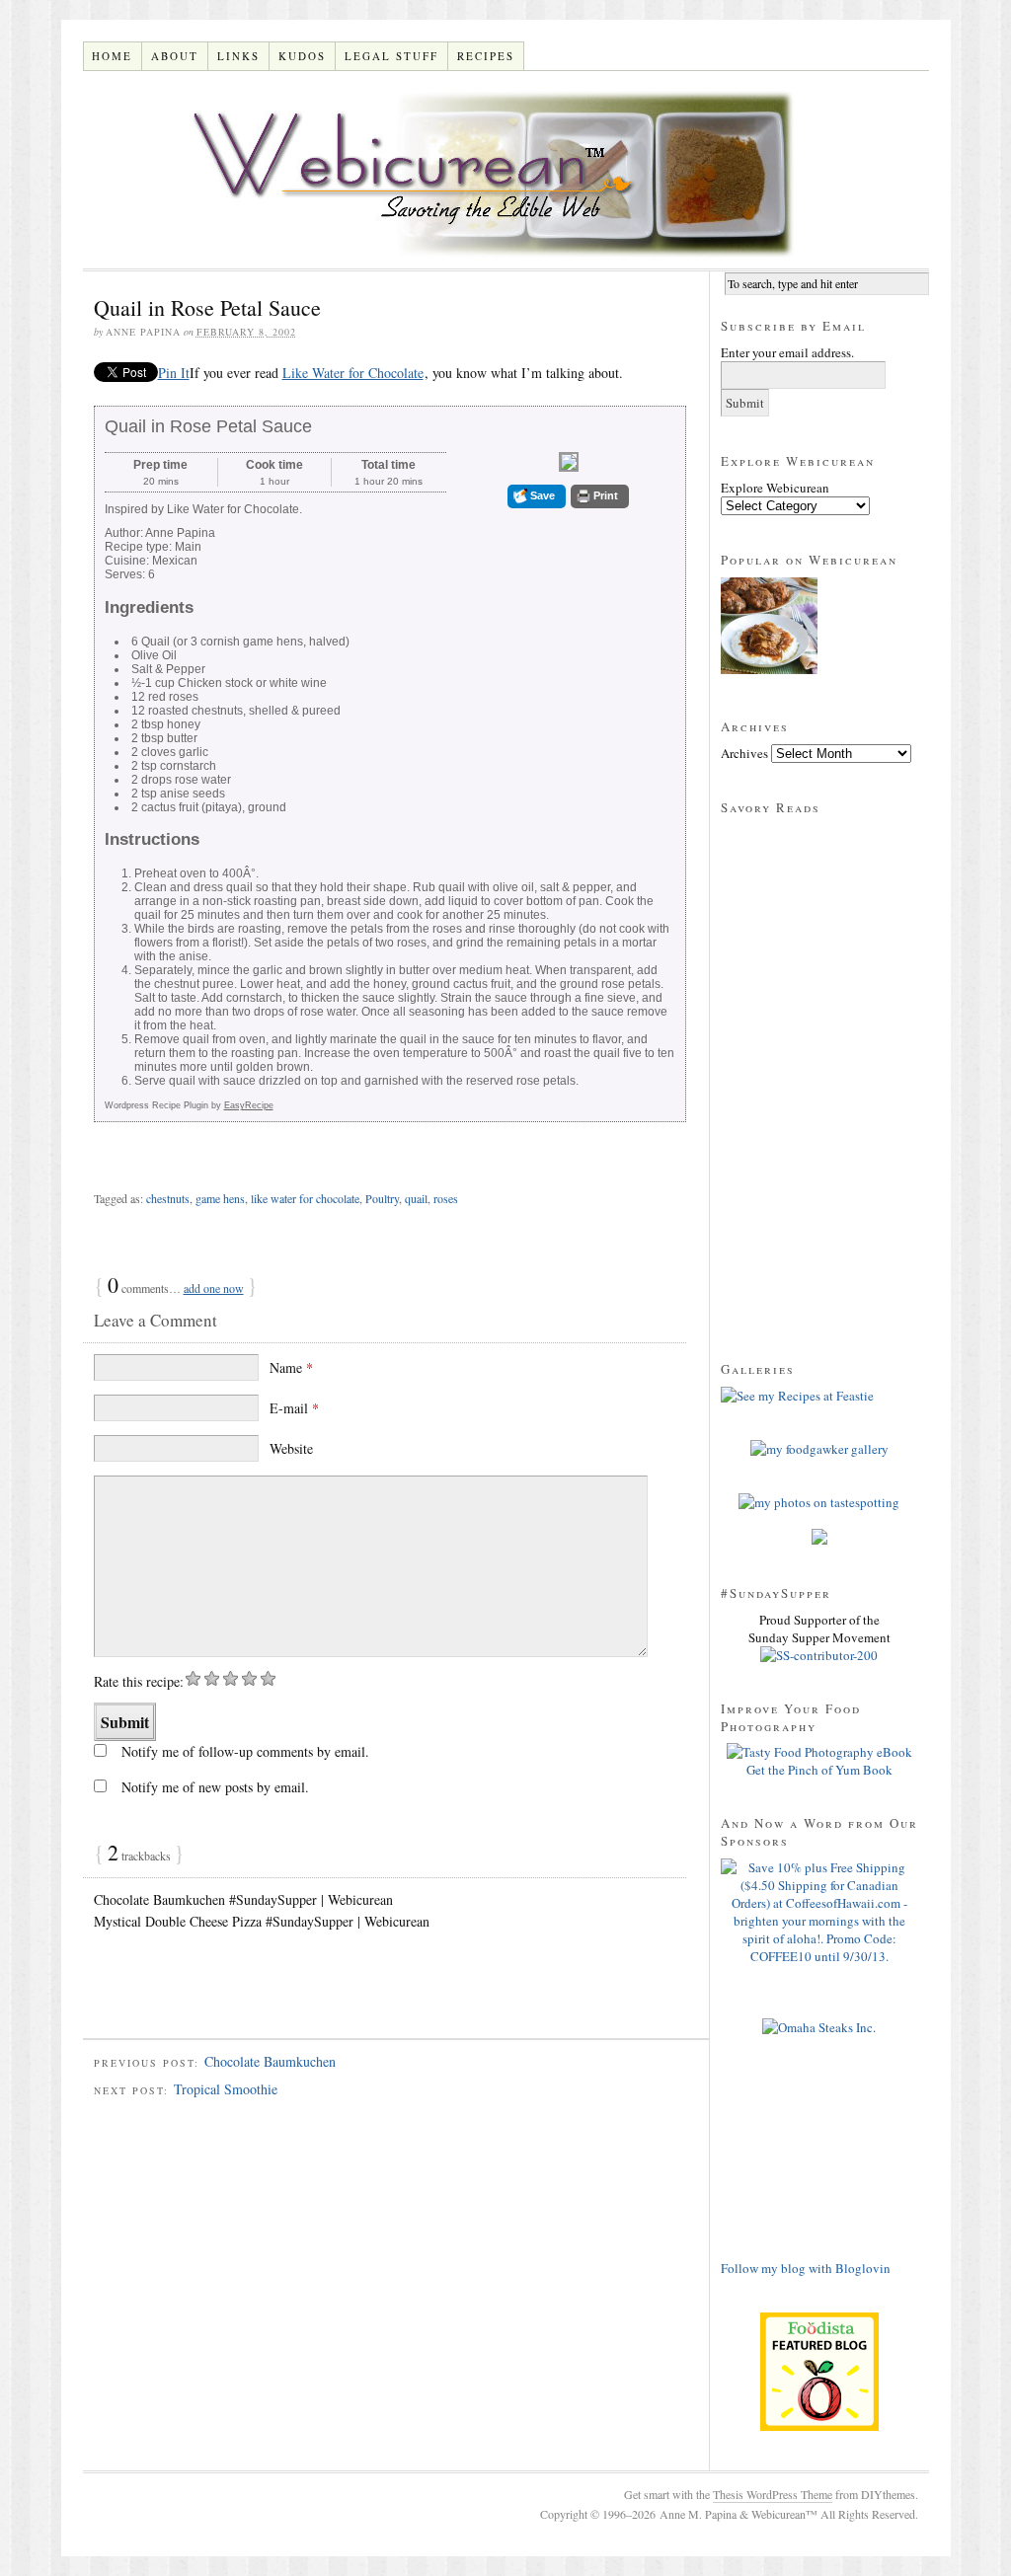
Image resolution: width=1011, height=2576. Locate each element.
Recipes (486, 56)
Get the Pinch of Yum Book (819, 1770)
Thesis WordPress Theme (773, 2494)
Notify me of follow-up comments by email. (245, 1751)
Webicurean (505, 170)
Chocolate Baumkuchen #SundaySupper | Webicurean (243, 1899)
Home (112, 56)
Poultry (382, 1198)
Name (291, 1367)
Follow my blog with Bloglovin (806, 2268)
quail (416, 1198)
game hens (220, 1198)
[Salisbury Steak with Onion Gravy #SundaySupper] (769, 628)
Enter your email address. (787, 352)
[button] (537, 496)
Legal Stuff (391, 56)
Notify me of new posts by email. (215, 1787)
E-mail (294, 1408)
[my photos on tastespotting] (819, 1502)
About (175, 56)
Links (238, 56)
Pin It (174, 373)
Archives (744, 753)
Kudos (302, 56)
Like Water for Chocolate (353, 373)
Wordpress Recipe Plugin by (189, 1105)
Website (291, 1448)
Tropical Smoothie (226, 2089)
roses (446, 1198)
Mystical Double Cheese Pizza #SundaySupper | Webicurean (262, 1921)
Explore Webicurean (775, 488)
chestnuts (168, 1198)
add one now (214, 1288)
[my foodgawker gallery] (819, 1449)
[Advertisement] (314, 2006)
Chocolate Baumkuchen (270, 2061)
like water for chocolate (305, 1198)
